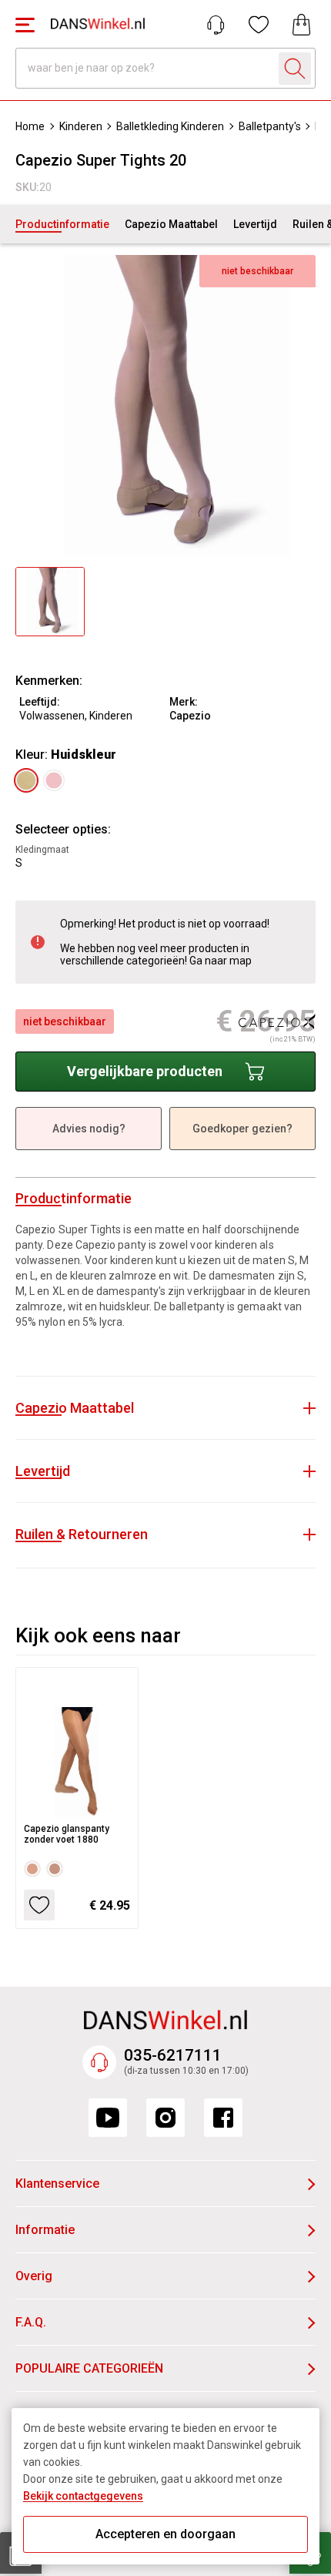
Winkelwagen (302, 25)
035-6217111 (173, 2055)
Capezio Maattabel (171, 224)
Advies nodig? (89, 1129)
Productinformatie (62, 224)
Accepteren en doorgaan (165, 2534)
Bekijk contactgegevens (83, 2496)
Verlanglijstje (259, 25)
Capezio (190, 716)
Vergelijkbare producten (145, 1071)
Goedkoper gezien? (242, 1129)
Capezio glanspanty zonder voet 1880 (67, 1834)
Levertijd (255, 224)
